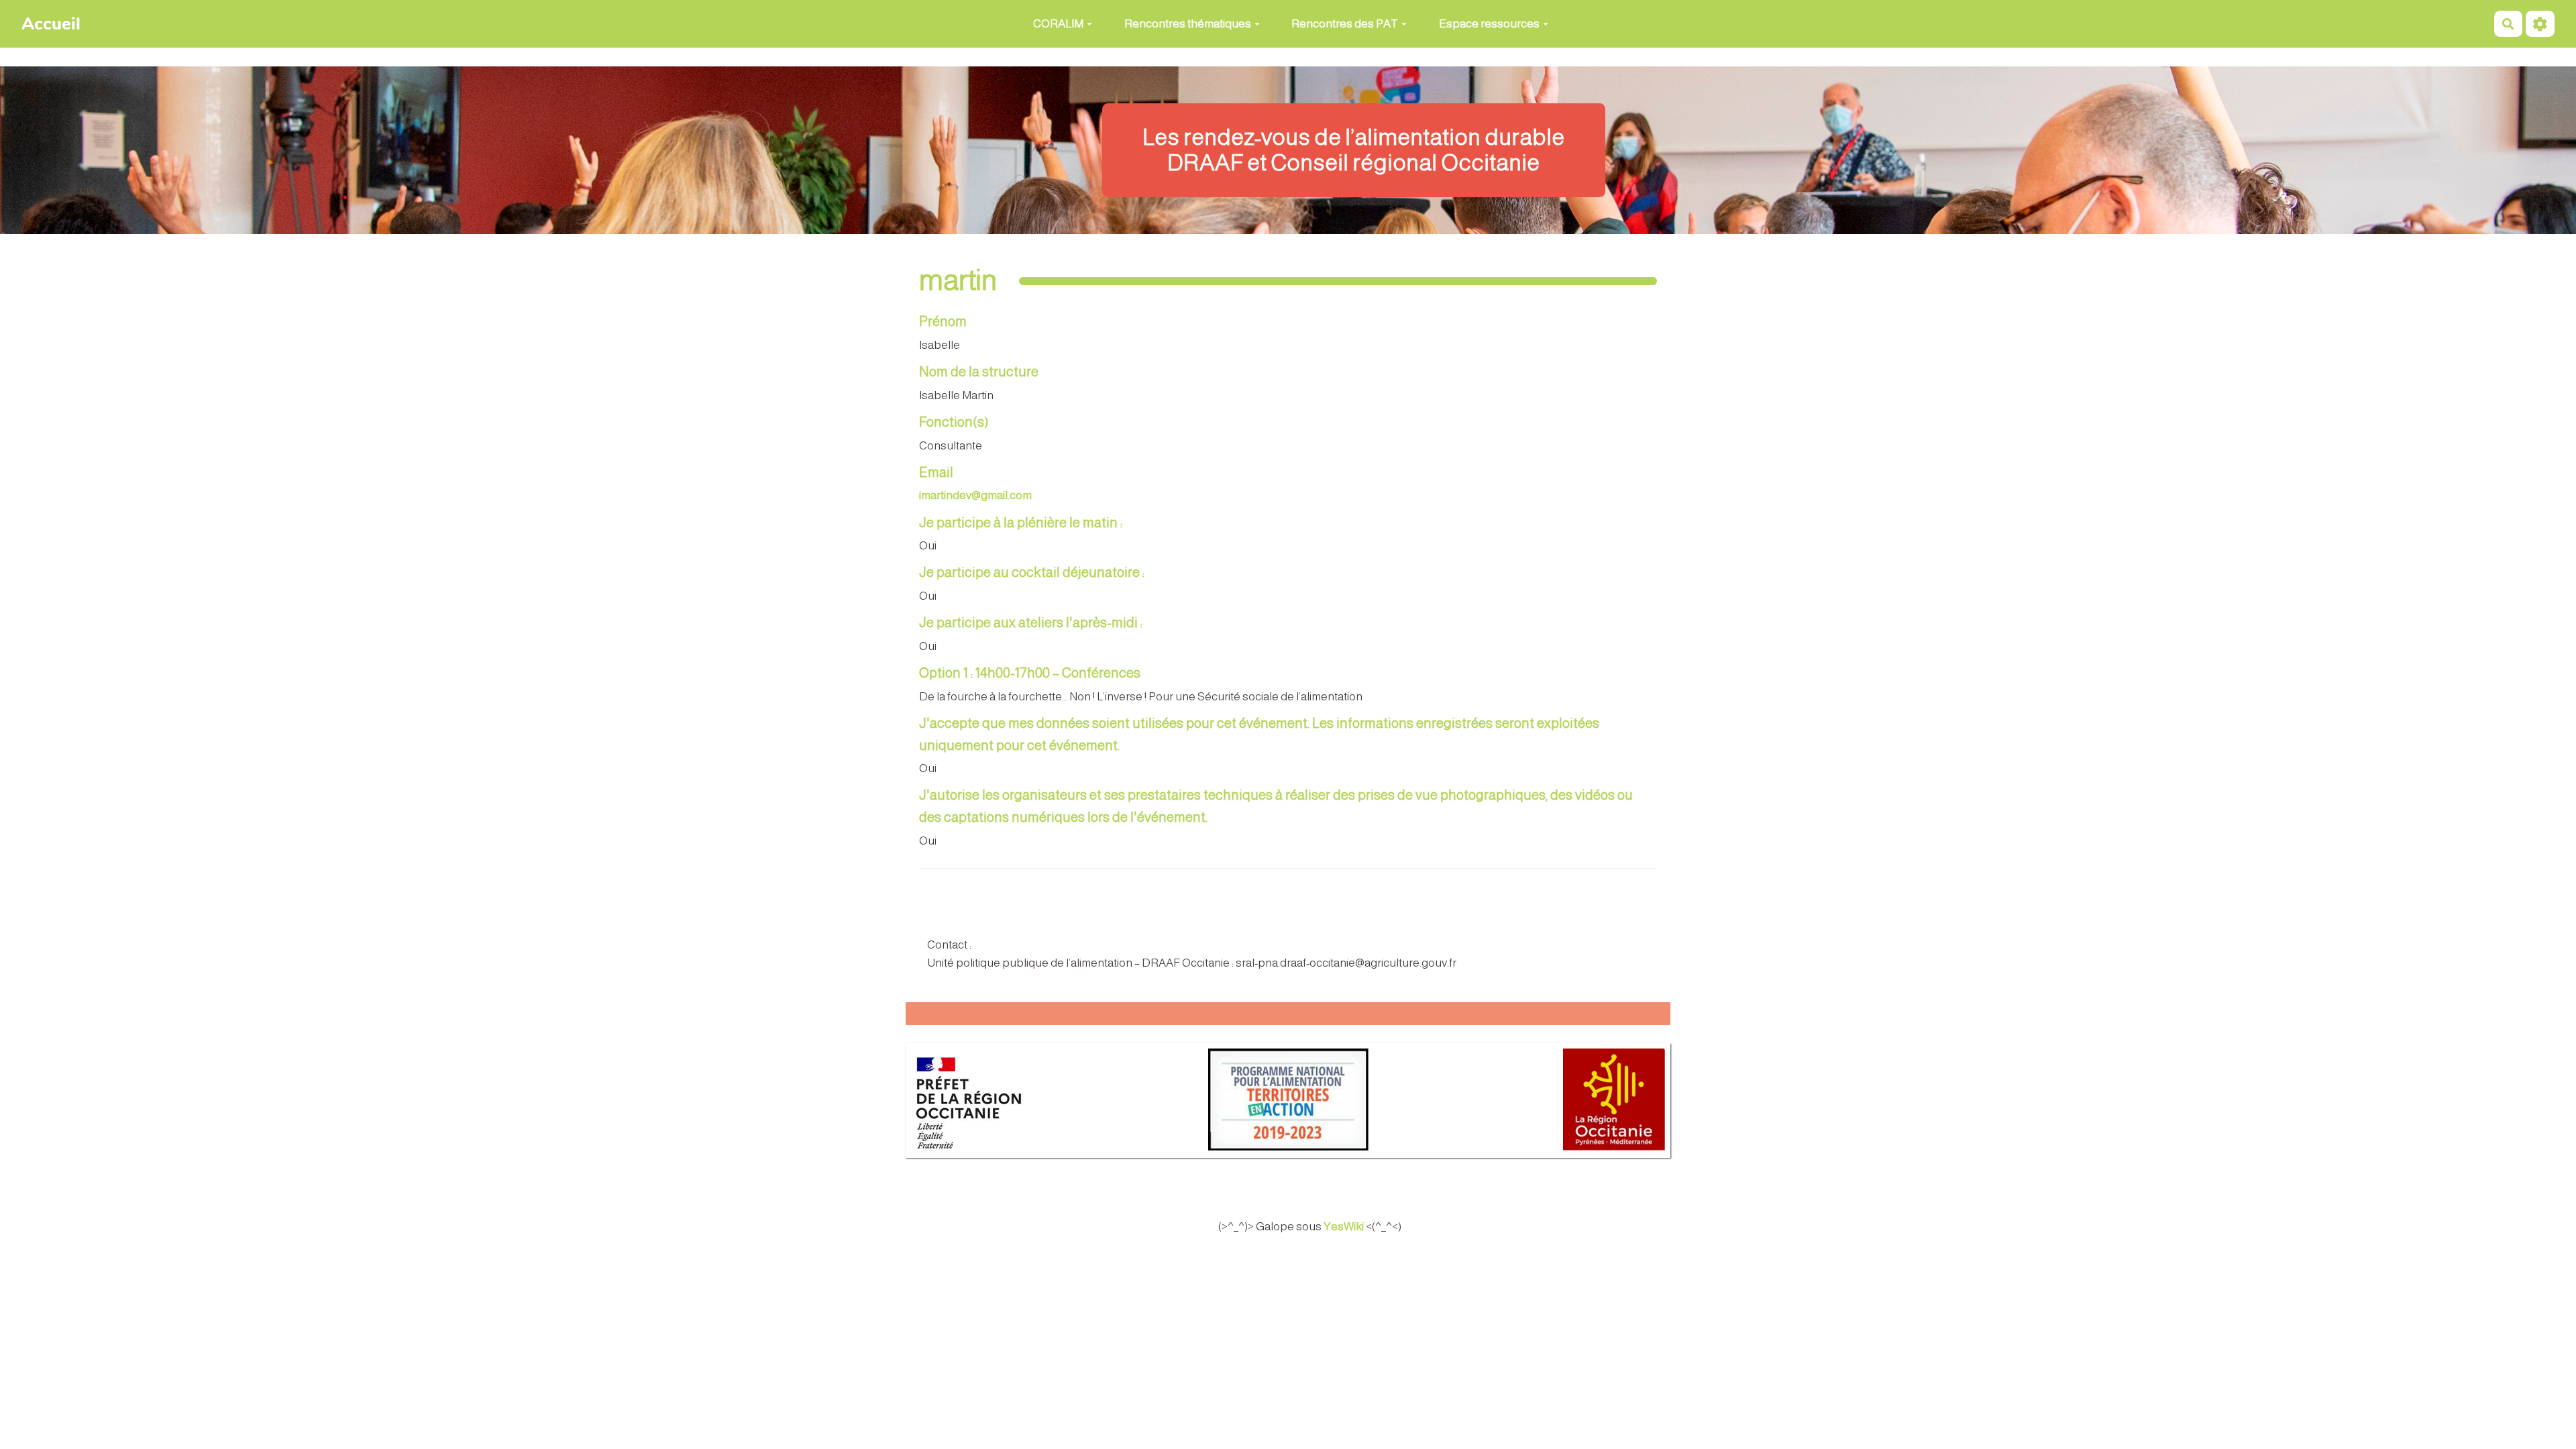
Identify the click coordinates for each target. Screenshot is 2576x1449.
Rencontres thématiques (1188, 24)
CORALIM (1058, 24)
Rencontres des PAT (1345, 24)
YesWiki (1344, 1227)
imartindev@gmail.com (975, 495)
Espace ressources (1489, 24)
